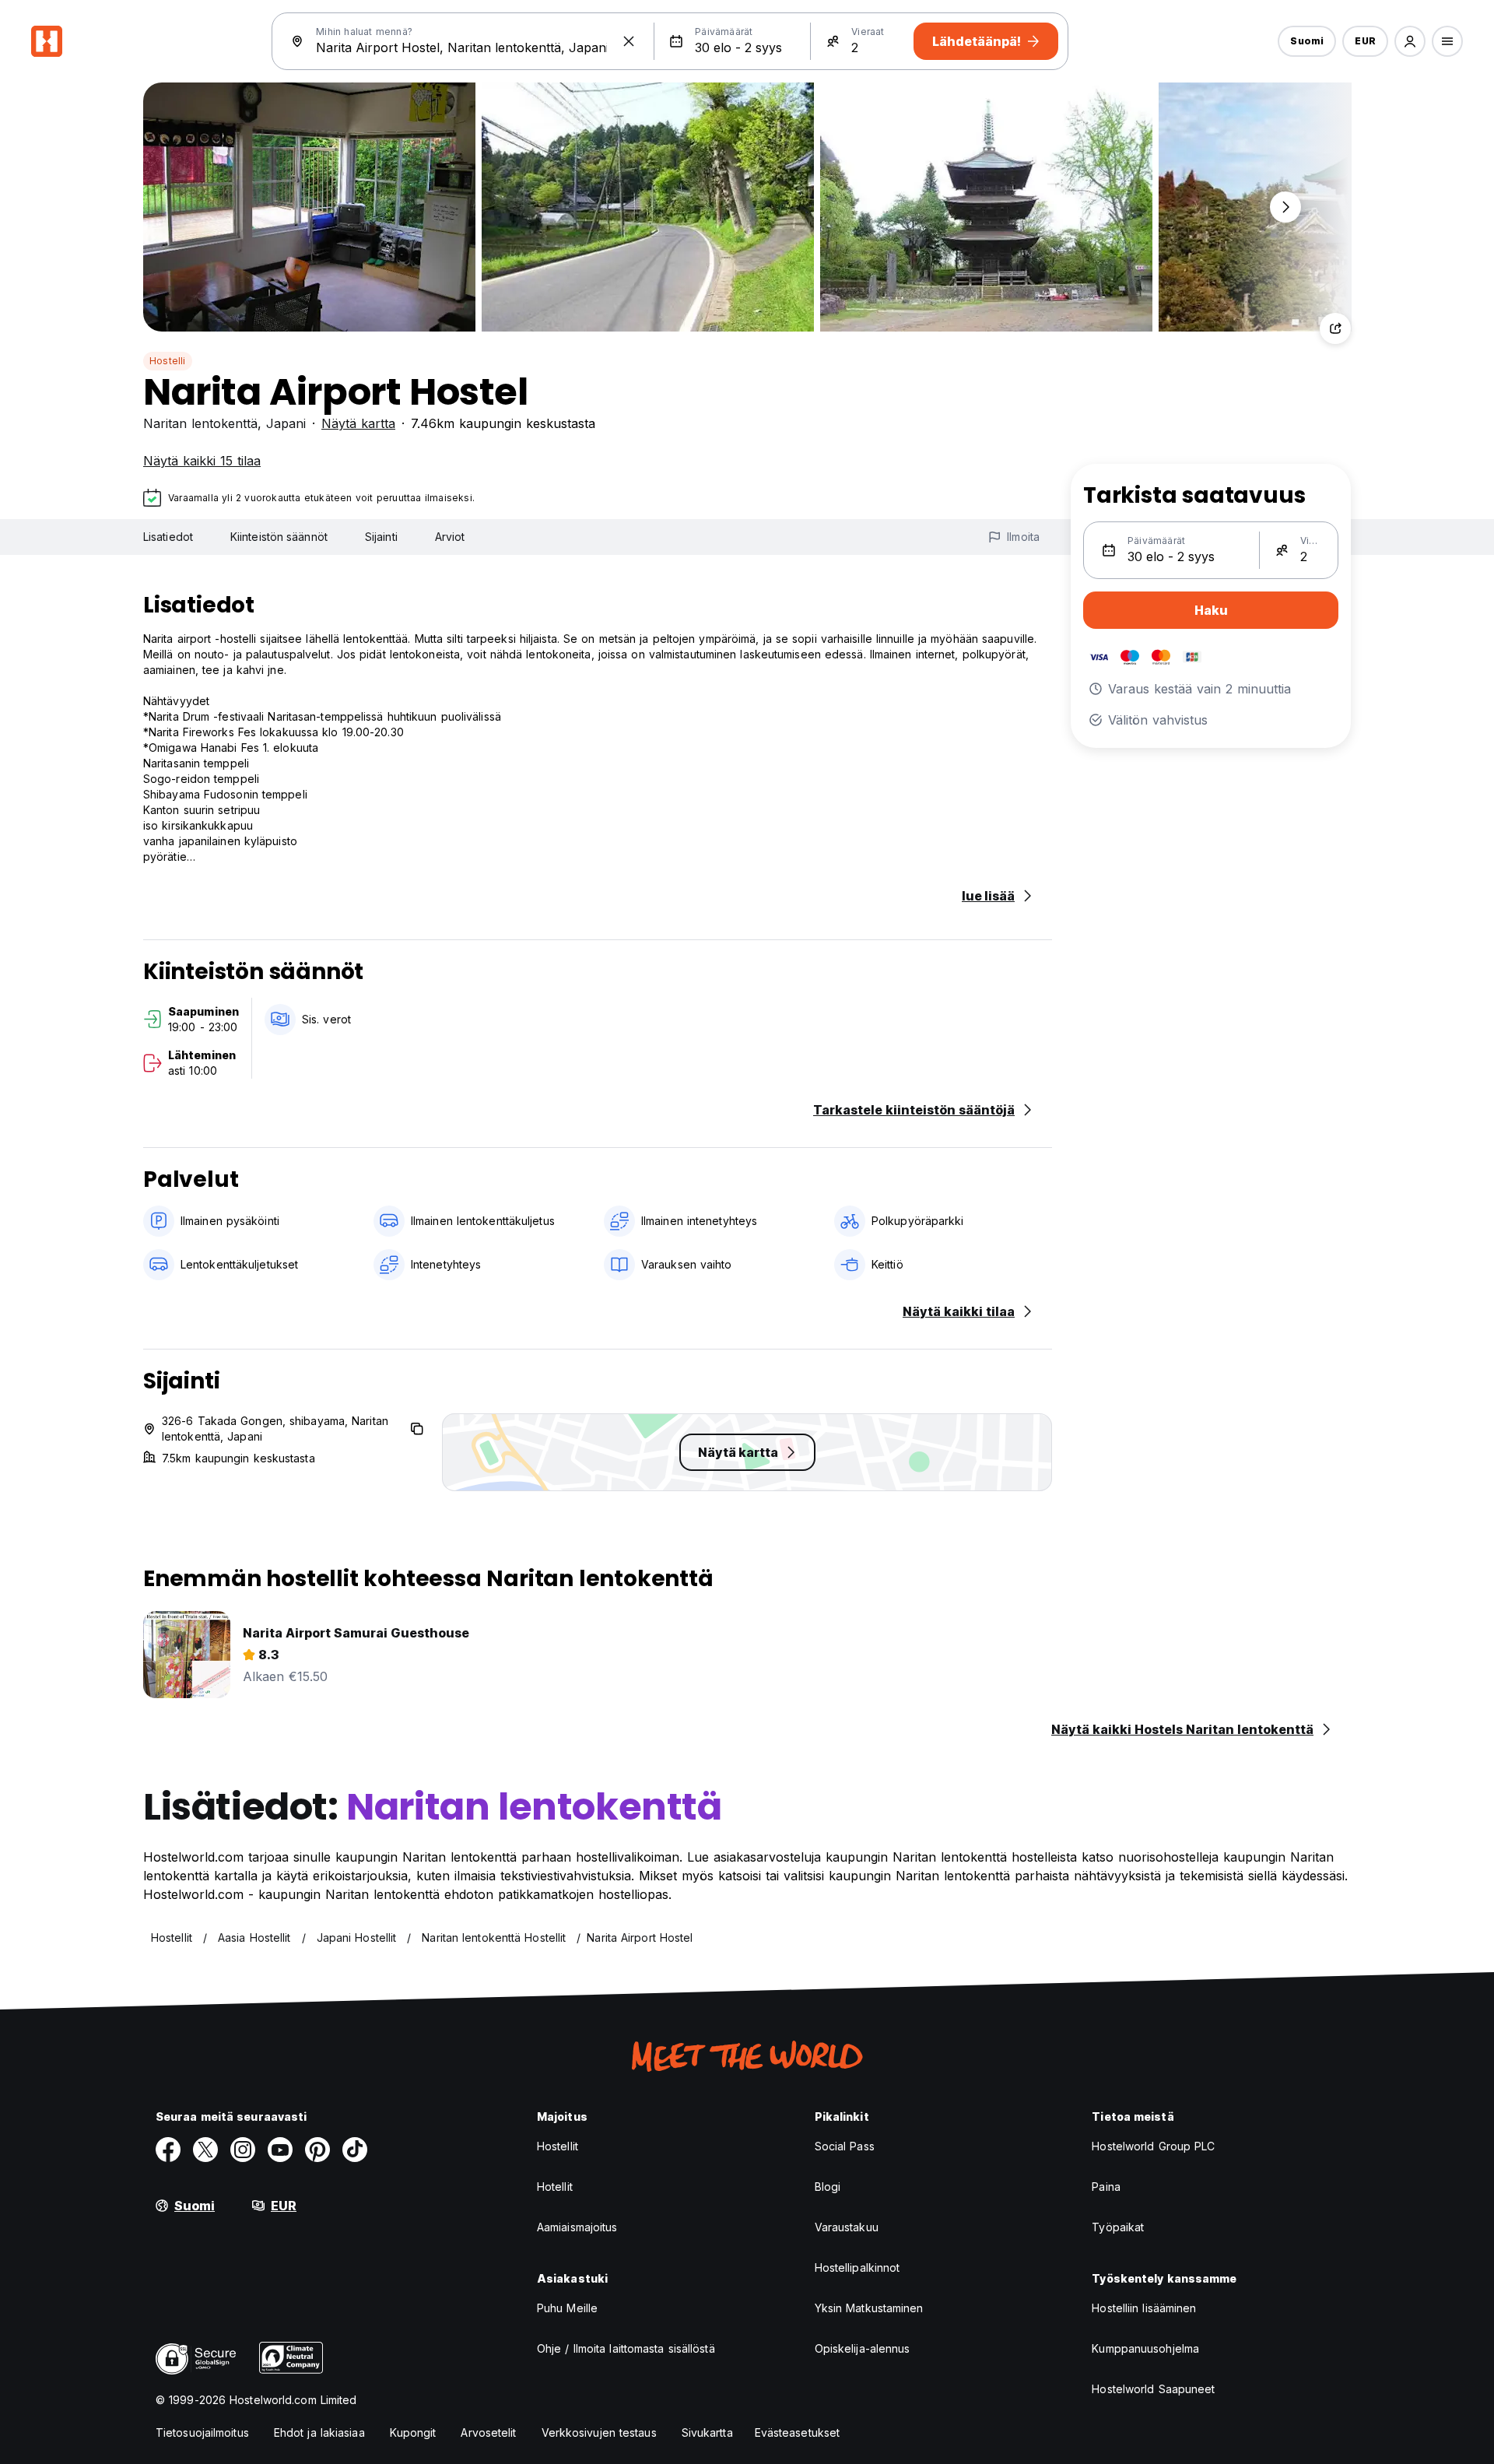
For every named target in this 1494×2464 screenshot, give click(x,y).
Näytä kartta (358, 423)
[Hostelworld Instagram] (243, 2150)
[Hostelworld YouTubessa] (280, 2150)
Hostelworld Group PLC (1153, 2146)
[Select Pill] (1410, 41)
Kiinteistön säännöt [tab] (279, 537)
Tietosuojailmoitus (202, 2432)
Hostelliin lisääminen (1144, 2308)
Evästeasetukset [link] (798, 2432)
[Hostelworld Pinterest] (317, 2150)
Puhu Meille (567, 2308)
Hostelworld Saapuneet (1153, 2389)
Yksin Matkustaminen (869, 2308)
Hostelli (168, 361)
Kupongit (413, 2432)
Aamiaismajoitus (577, 2227)
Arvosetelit (488, 2432)
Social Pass (845, 2146)
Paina (1106, 2187)
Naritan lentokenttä (200, 423)
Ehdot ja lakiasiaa (319, 2432)
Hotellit (555, 2187)
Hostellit (558, 2146)
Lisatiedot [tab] (168, 537)
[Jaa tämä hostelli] (1335, 328)
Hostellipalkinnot (857, 2267)
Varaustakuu (847, 2227)
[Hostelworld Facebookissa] (168, 2150)
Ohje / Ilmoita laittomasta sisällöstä (626, 2348)
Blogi (828, 2187)
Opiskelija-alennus (863, 2348)
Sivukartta (707, 2432)
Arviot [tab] (450, 537)
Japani (286, 423)
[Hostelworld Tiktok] (355, 2150)
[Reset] (629, 41)
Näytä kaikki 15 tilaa (202, 461)
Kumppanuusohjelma (1145, 2348)
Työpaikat (1118, 2227)
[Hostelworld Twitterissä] (205, 2150)
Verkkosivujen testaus (599, 2432)
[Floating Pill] (1285, 207)
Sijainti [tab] (381, 537)
